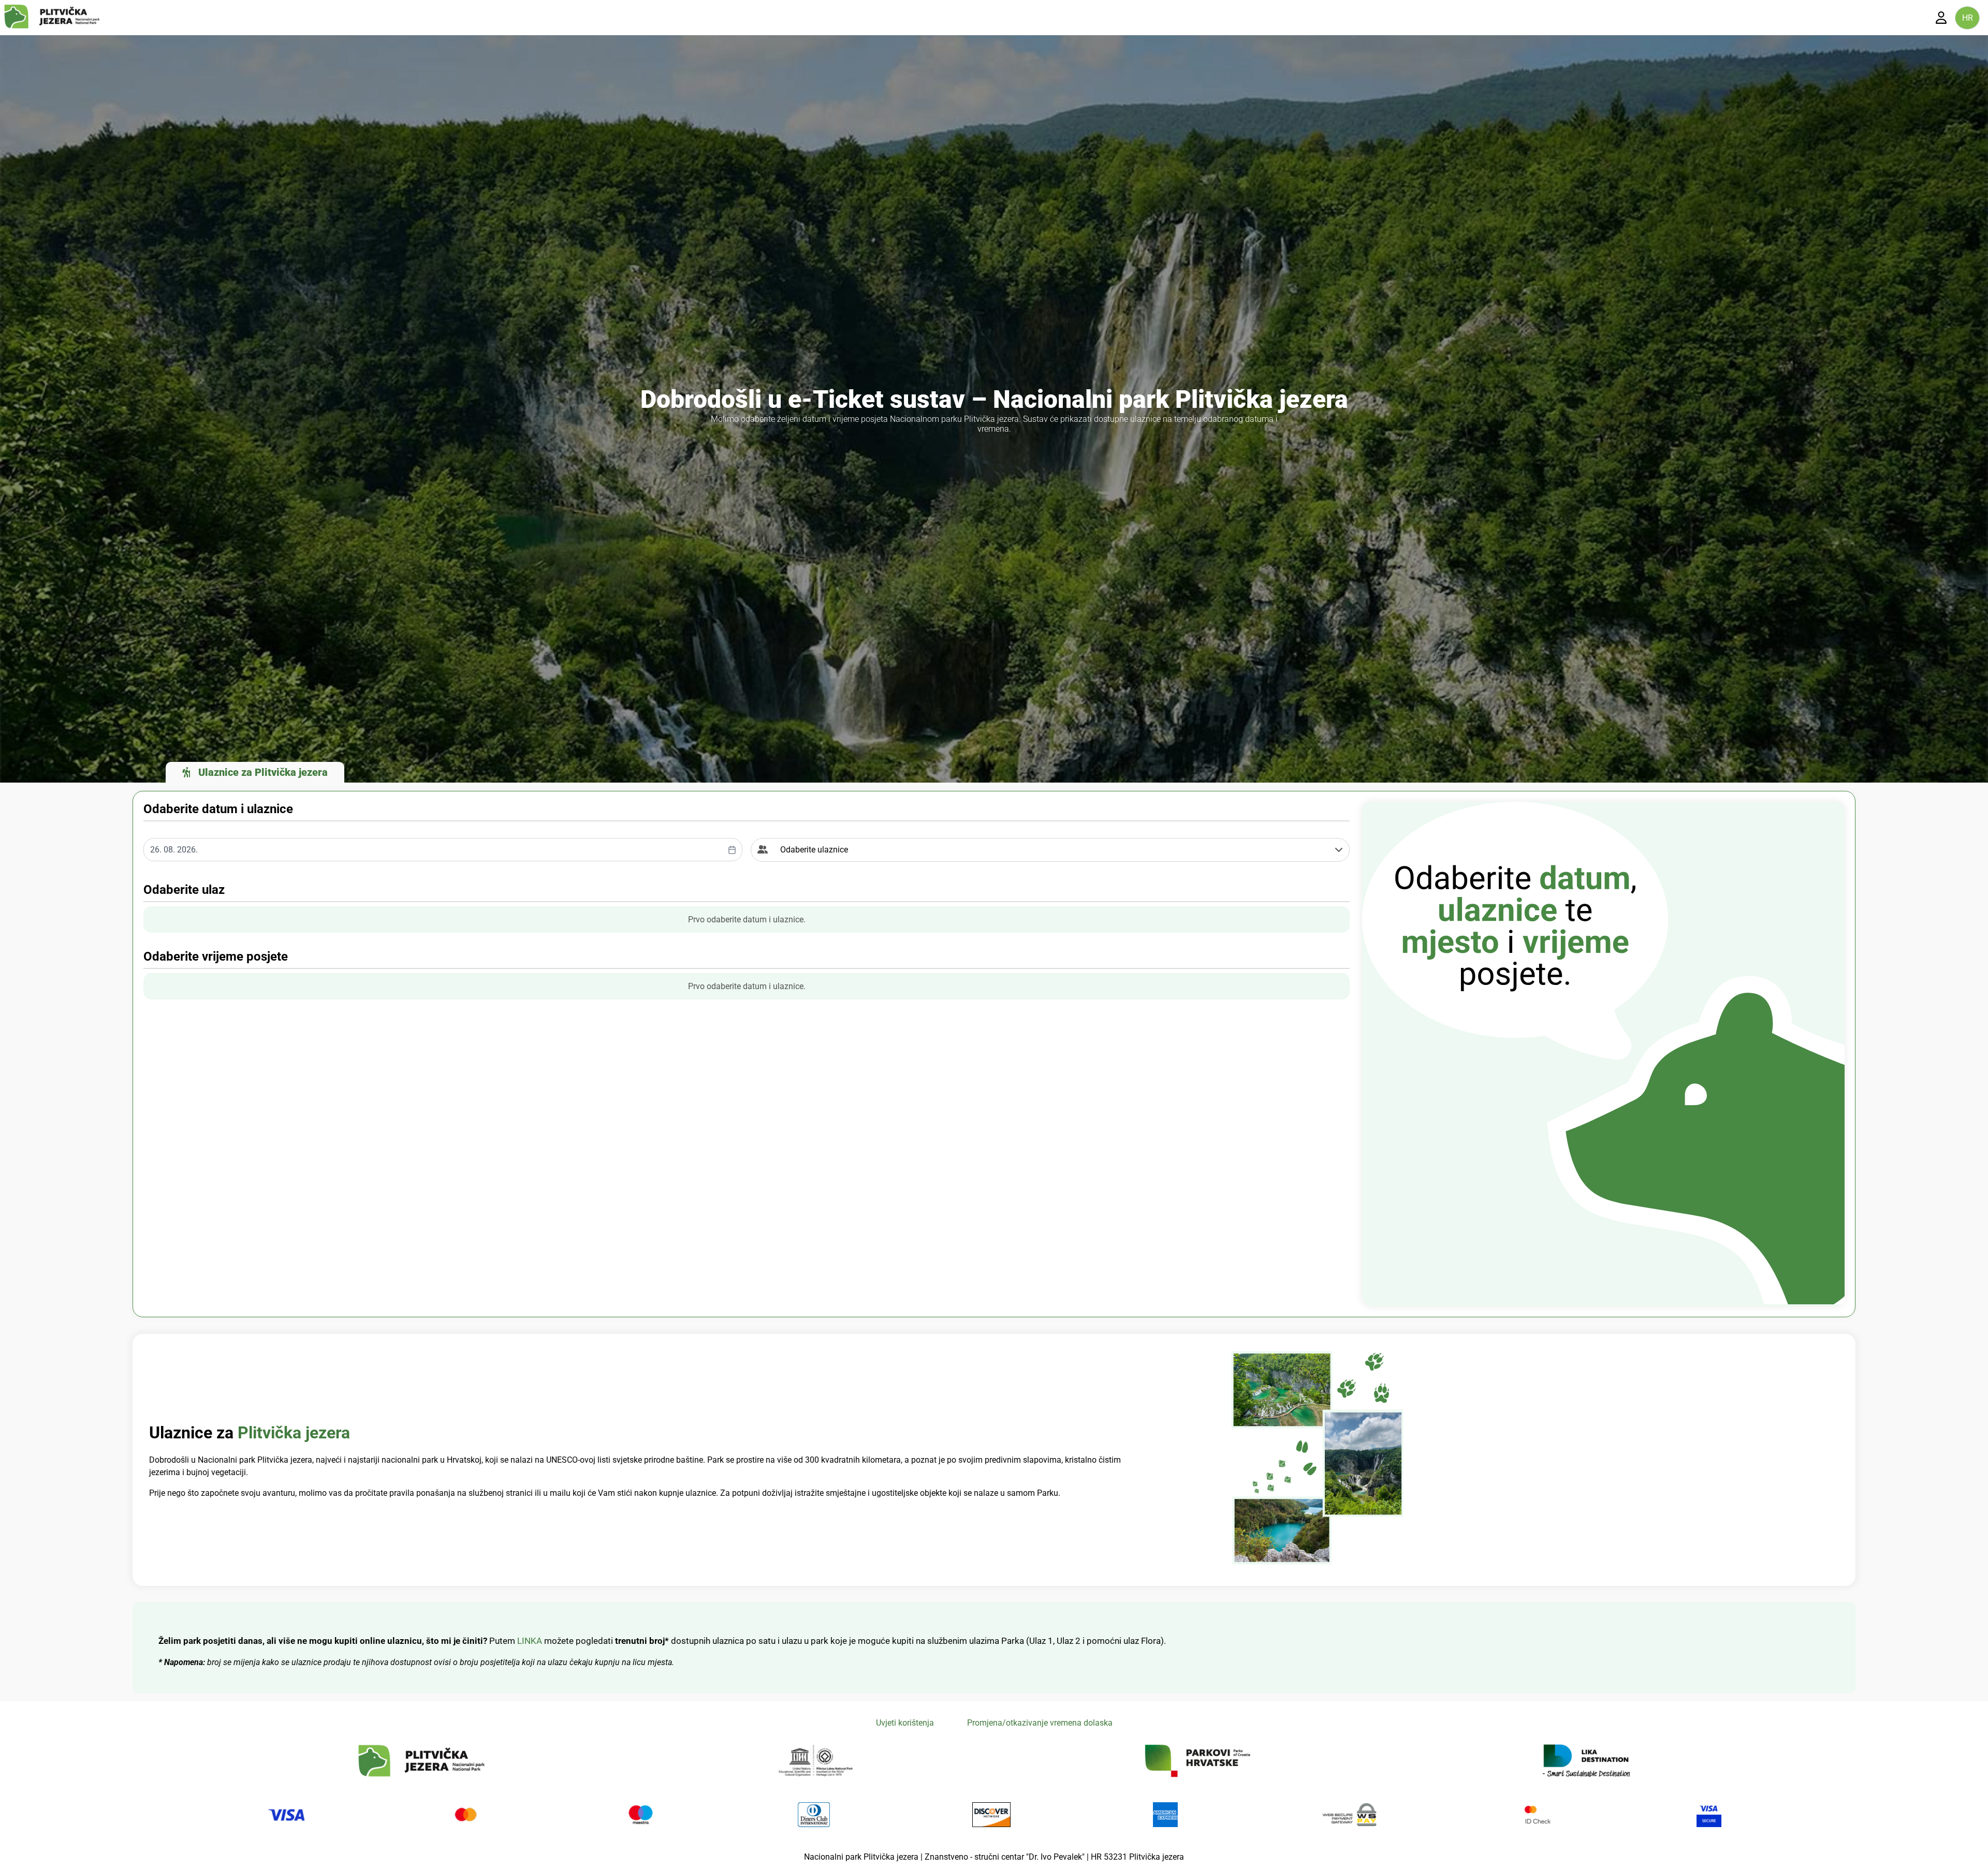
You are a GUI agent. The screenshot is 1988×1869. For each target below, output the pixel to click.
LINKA (531, 1641)
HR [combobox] (1968, 18)
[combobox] (443, 850)
